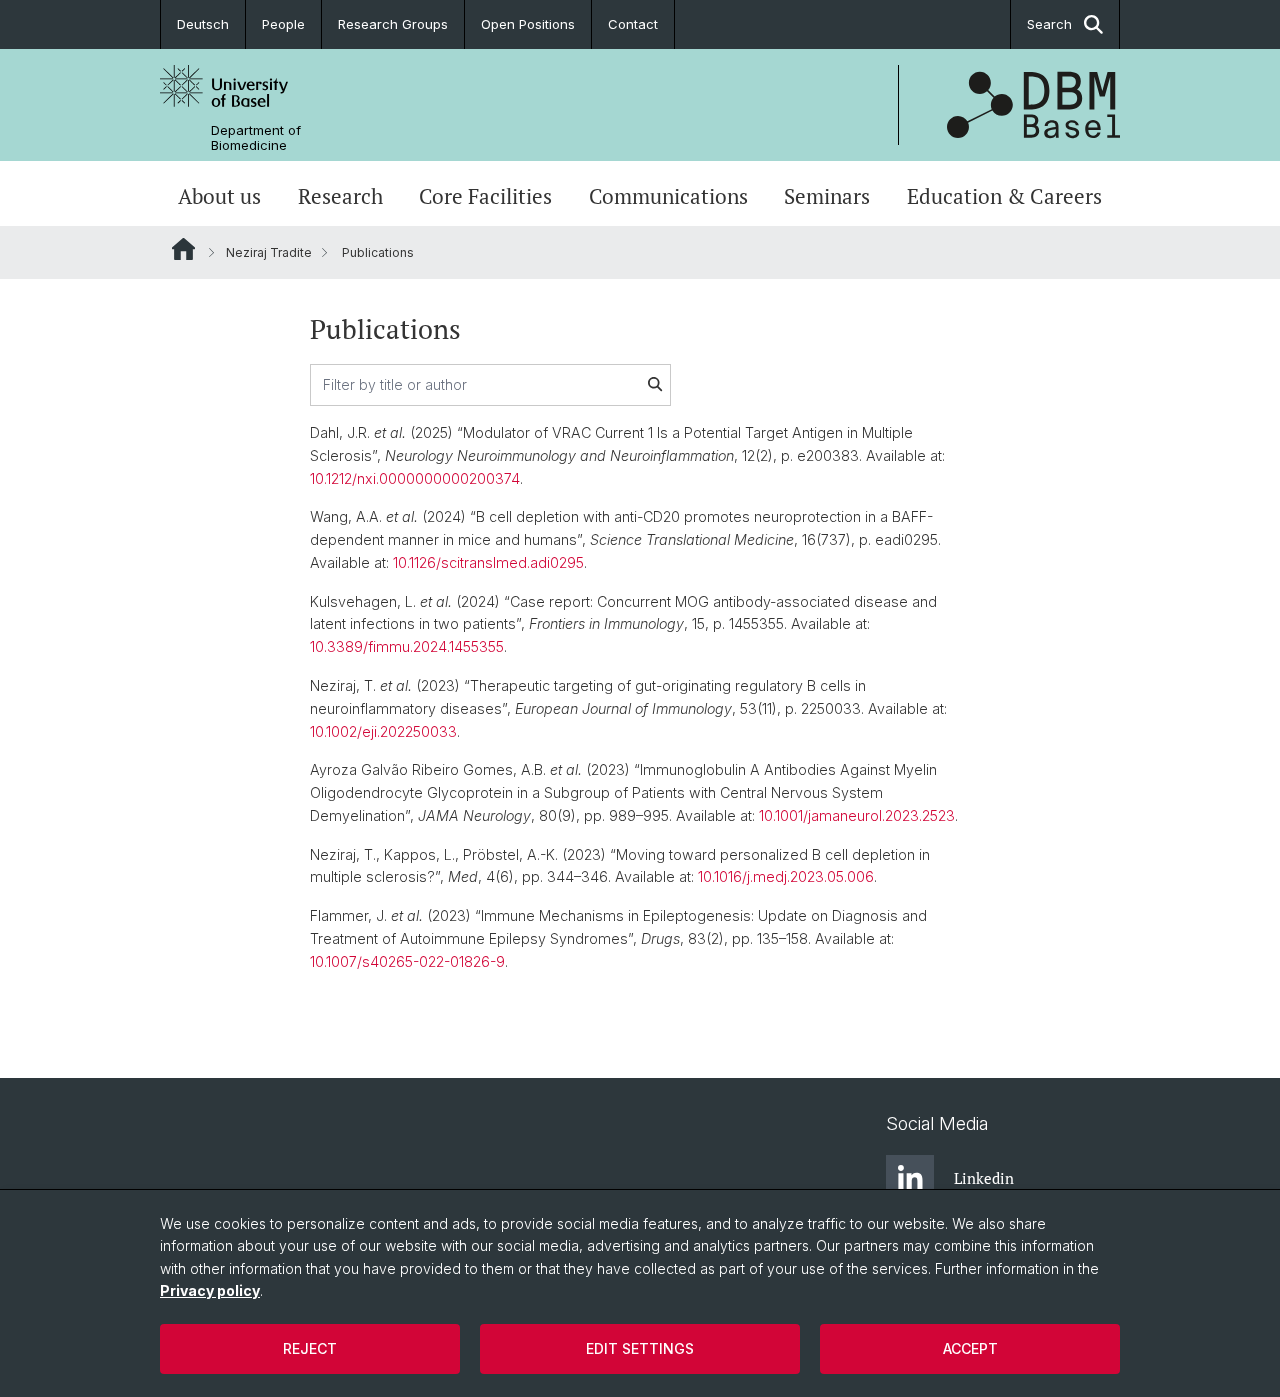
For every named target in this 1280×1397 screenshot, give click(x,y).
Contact (633, 24)
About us (219, 196)
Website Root (183, 249)
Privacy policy (210, 1290)
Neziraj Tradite (269, 252)
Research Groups (393, 24)
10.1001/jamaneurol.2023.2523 (857, 815)
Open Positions (528, 24)
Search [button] (1049, 24)
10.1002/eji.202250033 (383, 731)
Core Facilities (485, 196)
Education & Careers (1004, 196)
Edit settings (640, 1348)
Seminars (827, 196)
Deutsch (203, 24)
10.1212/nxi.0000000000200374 (415, 478)
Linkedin (984, 1178)
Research (340, 196)
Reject (310, 1348)
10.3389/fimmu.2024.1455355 (407, 646)
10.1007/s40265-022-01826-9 (407, 961)
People (283, 24)
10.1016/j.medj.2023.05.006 (786, 876)
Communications (668, 196)
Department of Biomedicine (256, 138)
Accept (970, 1348)
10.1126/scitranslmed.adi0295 (488, 562)
